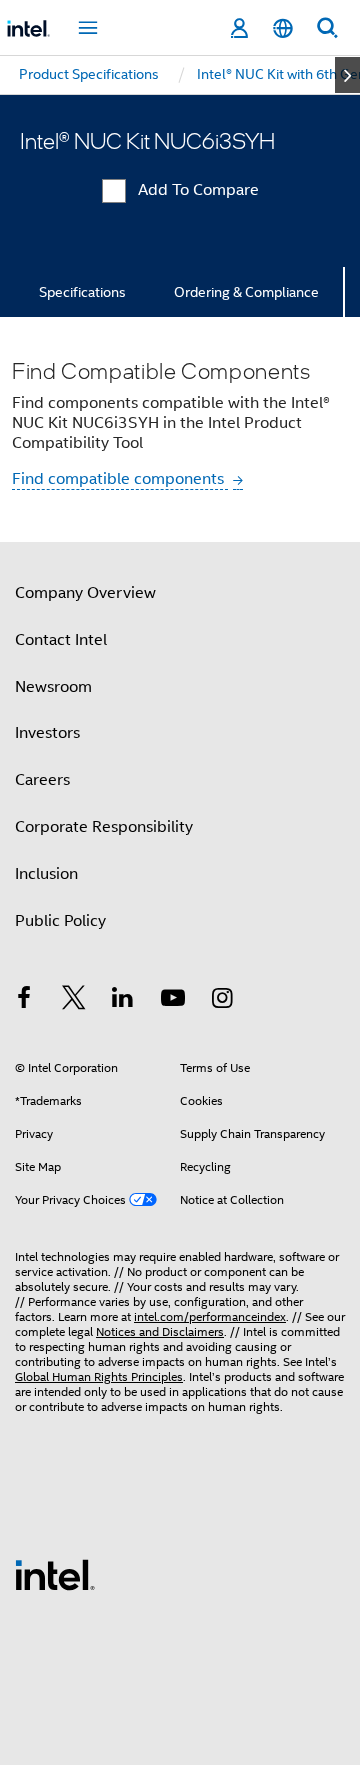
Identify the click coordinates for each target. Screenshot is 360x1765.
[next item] (347, 75)
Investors (47, 733)
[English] (283, 28)
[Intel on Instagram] (222, 1001)
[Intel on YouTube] (173, 1001)
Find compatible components (120, 479)
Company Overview (85, 593)
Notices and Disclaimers (160, 1331)
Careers (42, 780)
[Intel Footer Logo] (55, 1574)
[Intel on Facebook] (24, 1001)
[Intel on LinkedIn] (123, 1001)
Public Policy (60, 921)
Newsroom (53, 687)
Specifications (82, 292)
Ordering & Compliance (246, 292)
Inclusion (46, 874)
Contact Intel (61, 640)
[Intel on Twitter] (74, 1001)
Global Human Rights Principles (99, 1376)
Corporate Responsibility (104, 827)
